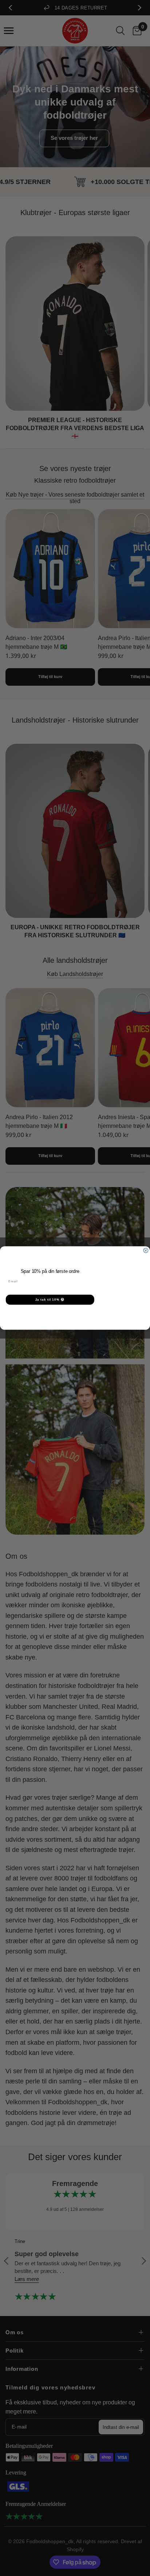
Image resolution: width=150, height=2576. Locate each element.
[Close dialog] (146, 1250)
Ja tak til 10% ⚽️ (50, 1300)
